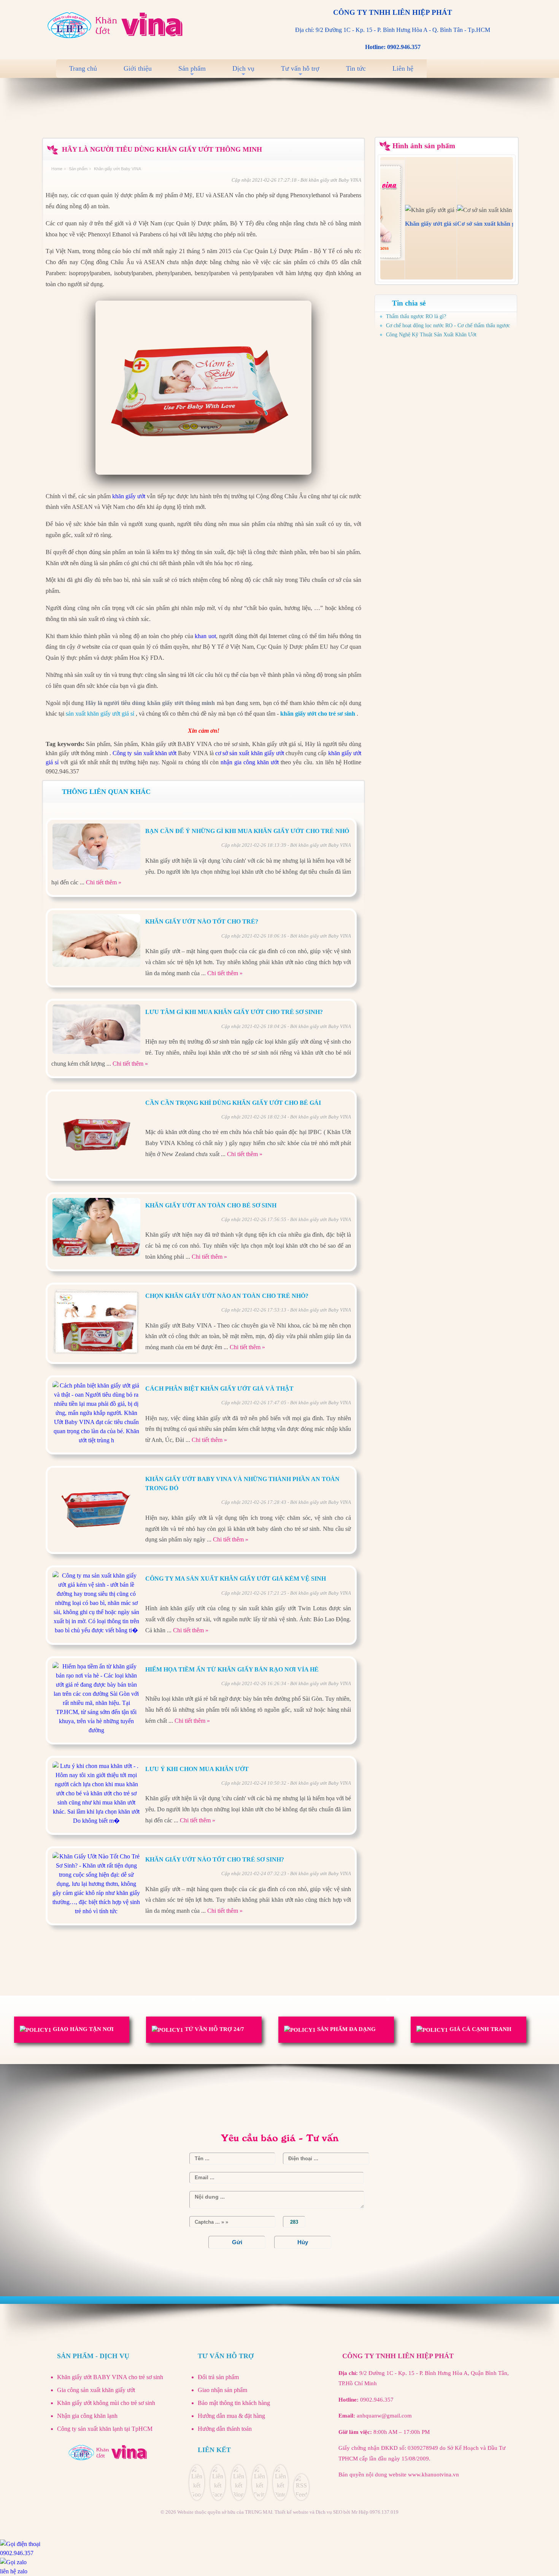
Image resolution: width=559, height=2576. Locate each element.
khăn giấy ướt (129, 496)
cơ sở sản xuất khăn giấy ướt (250, 753)
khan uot (205, 636)
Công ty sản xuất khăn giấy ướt (464, 268)
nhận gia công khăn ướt (250, 762)
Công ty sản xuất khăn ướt (145, 753)
